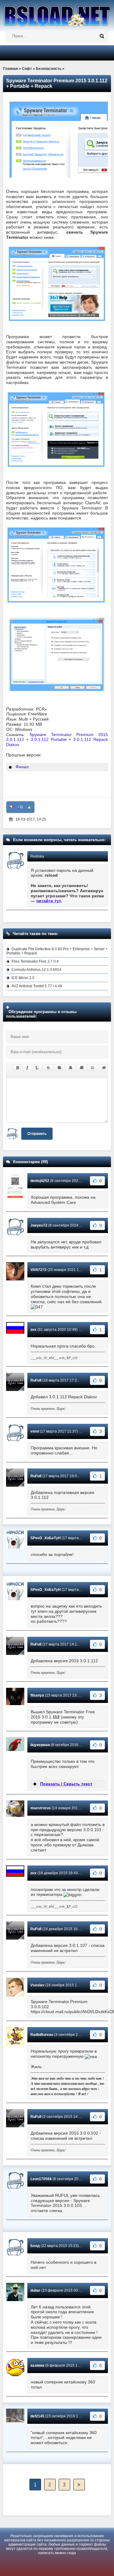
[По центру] (71, 1068)
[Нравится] (29, 807)
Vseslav (37, 1985)
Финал (22, 767)
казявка (37, 2365)
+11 (20, 807)
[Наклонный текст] (27, 1068)
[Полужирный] (17, 1068)
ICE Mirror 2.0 (23, 978)
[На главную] (57, 14)
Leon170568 (41, 2179)
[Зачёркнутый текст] (48, 1068)
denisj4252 (40, 1181)
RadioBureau (42, 2035)
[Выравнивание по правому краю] (81, 1068)
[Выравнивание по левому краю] (60, 1068)
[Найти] (102, 36)
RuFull (36, 1380)
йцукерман (40, 1745)
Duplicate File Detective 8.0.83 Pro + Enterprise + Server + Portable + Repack (57, 951)
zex (33, 1330)
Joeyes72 (39, 1225)
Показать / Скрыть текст (66, 1784)
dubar (35, 2290)
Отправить (37, 1134)
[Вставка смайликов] (93, 1068)
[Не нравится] (11, 807)
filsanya (37, 1695)
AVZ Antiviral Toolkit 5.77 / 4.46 (37, 986)
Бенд (35, 2246)
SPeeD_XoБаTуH (46, 1538)
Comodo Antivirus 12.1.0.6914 (36, 970)
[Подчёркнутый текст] (37, 1068)
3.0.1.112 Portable (49, 739)
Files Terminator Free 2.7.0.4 (35, 961)
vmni (35, 1431)
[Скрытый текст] (104, 1068)
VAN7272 (38, 1270)
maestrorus (41, 1808)
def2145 (37, 2416)
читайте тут (49, 901)
